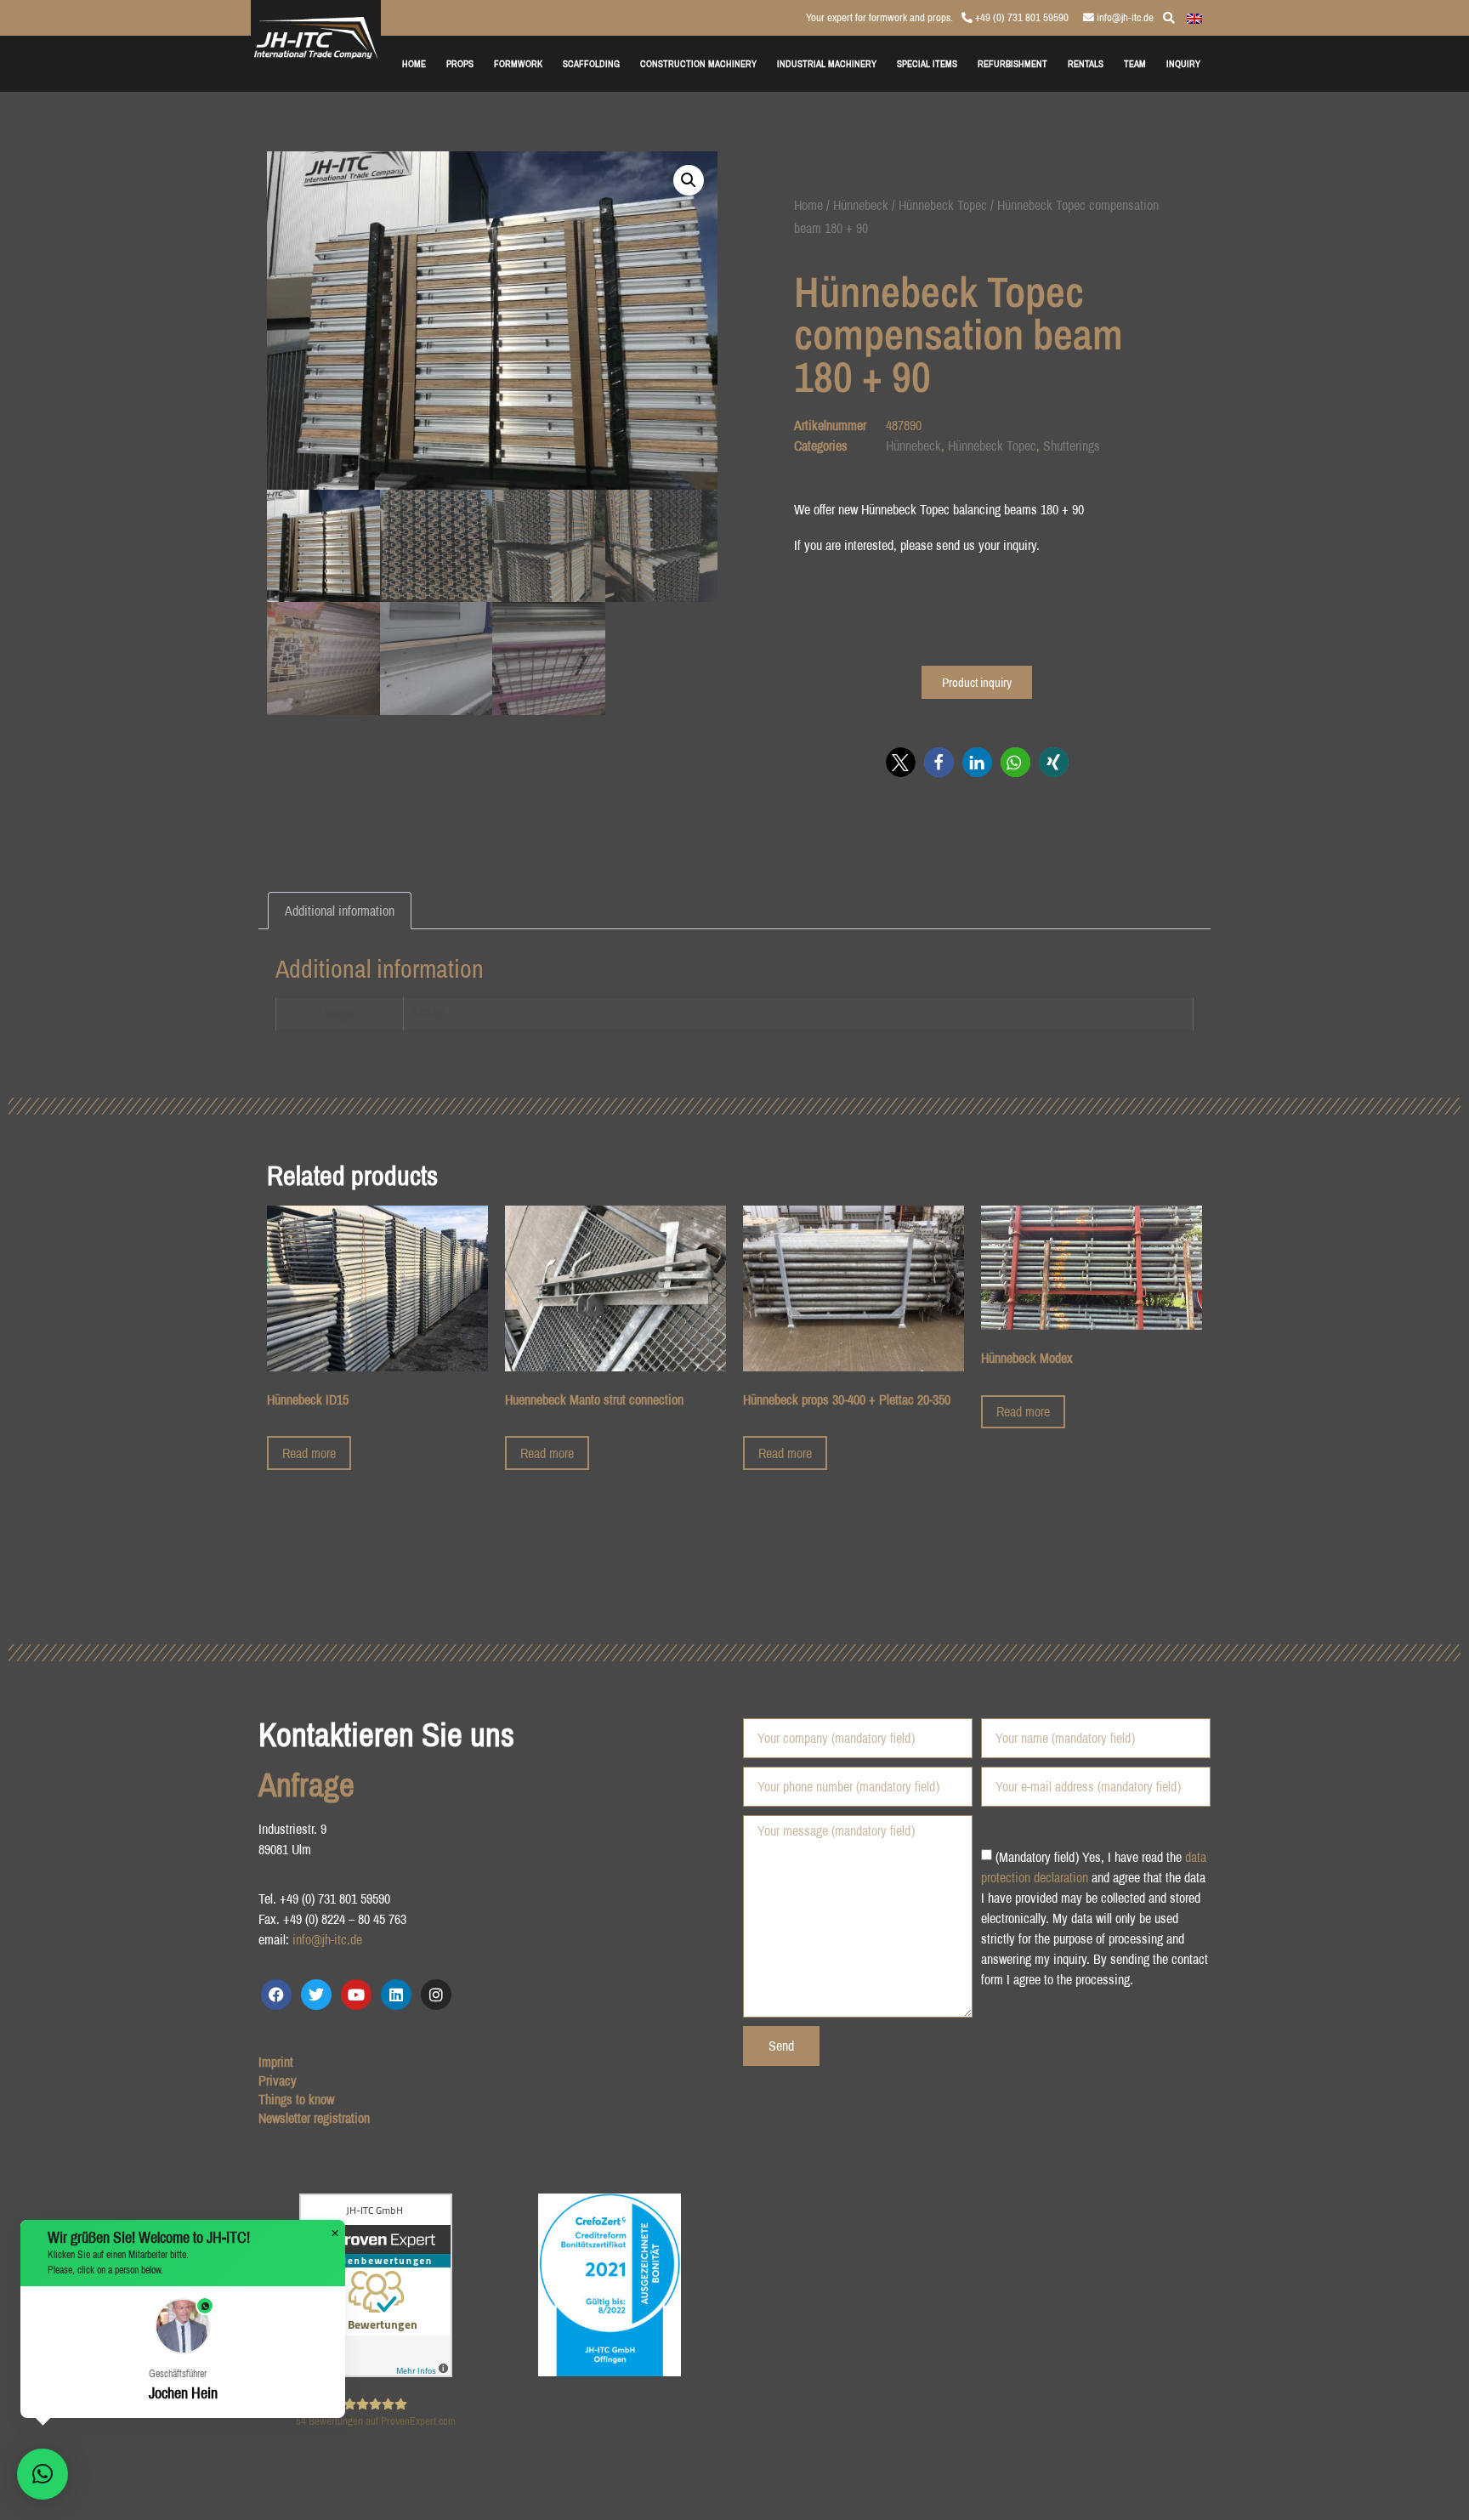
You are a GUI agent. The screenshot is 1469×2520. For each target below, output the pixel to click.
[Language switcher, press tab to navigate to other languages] (1194, 17)
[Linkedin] (396, 1995)
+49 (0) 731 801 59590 (1021, 17)
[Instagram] (436, 1995)
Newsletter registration (314, 2118)
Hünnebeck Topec (943, 205)
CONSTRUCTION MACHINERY (698, 63)
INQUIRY (1183, 63)
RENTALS (1086, 63)
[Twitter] (316, 1995)
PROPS (460, 63)
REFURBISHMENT (1012, 63)
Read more (309, 1453)
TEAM (1135, 63)
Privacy (278, 2080)
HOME (414, 63)
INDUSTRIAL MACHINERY (827, 63)
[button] (689, 180)
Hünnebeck (861, 205)
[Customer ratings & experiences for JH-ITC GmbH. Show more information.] (376, 2372)
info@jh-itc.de (1124, 17)
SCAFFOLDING (591, 63)
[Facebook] (276, 1995)
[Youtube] (356, 1995)
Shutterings (1072, 446)
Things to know (296, 2099)
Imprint (276, 2062)
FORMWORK (518, 63)
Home (808, 205)
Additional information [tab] (340, 911)
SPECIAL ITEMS (927, 63)
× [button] (335, 2233)
